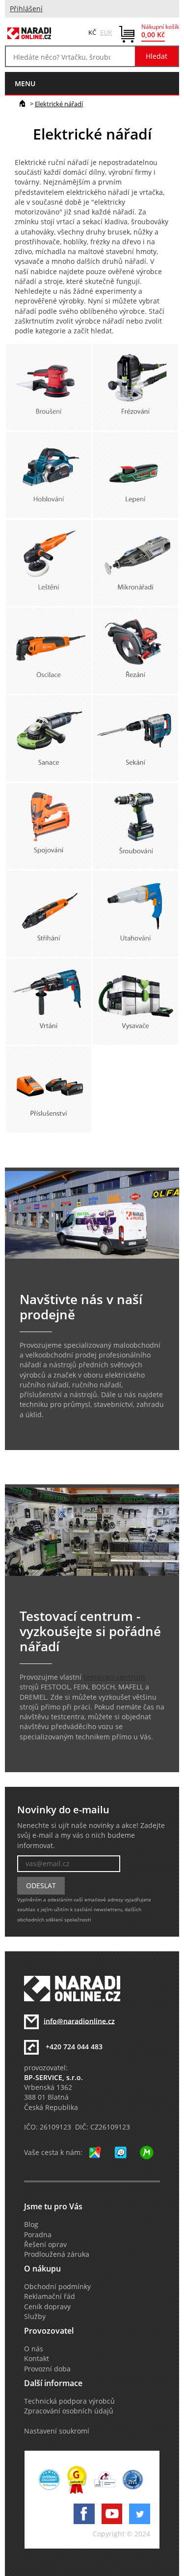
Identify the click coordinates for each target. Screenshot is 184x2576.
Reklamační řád (50, 2296)
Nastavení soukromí (57, 2431)
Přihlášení (26, 9)
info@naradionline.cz (79, 2021)
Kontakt (37, 2359)
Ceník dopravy (47, 2307)
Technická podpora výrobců (69, 2401)
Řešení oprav (45, 2245)
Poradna (38, 2235)
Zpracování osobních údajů (69, 2411)
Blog (31, 2225)
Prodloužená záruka (57, 2254)
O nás (34, 2349)
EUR (106, 32)
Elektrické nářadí (59, 104)
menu (25, 83)
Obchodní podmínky (57, 2287)
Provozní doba (47, 2369)
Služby (35, 2317)
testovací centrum (114, 1677)
